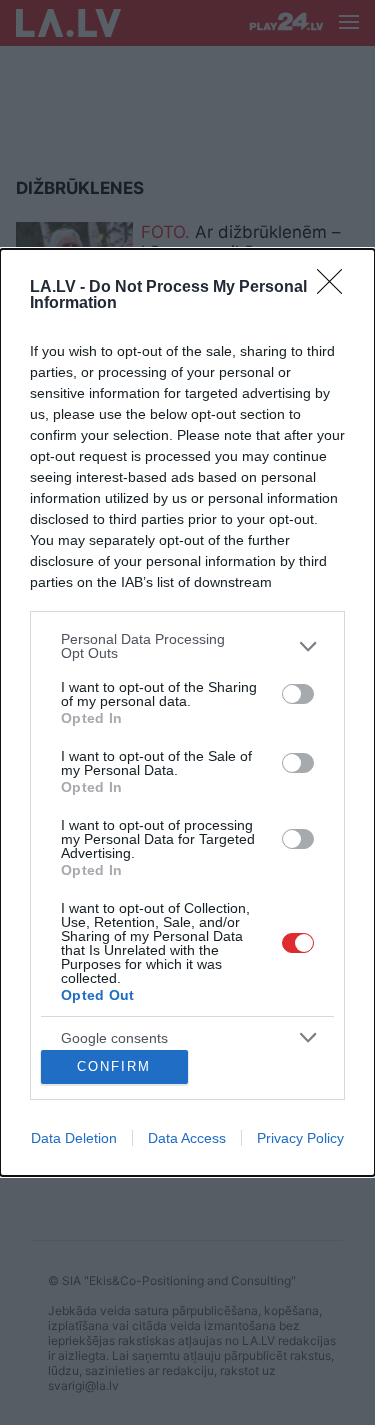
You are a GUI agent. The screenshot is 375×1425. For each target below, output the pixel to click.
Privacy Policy (300, 1138)
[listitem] (187, 646)
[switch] (298, 694)
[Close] (336, 288)
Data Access (187, 1138)
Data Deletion (74, 1138)
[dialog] (187, 712)
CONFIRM (114, 1066)
